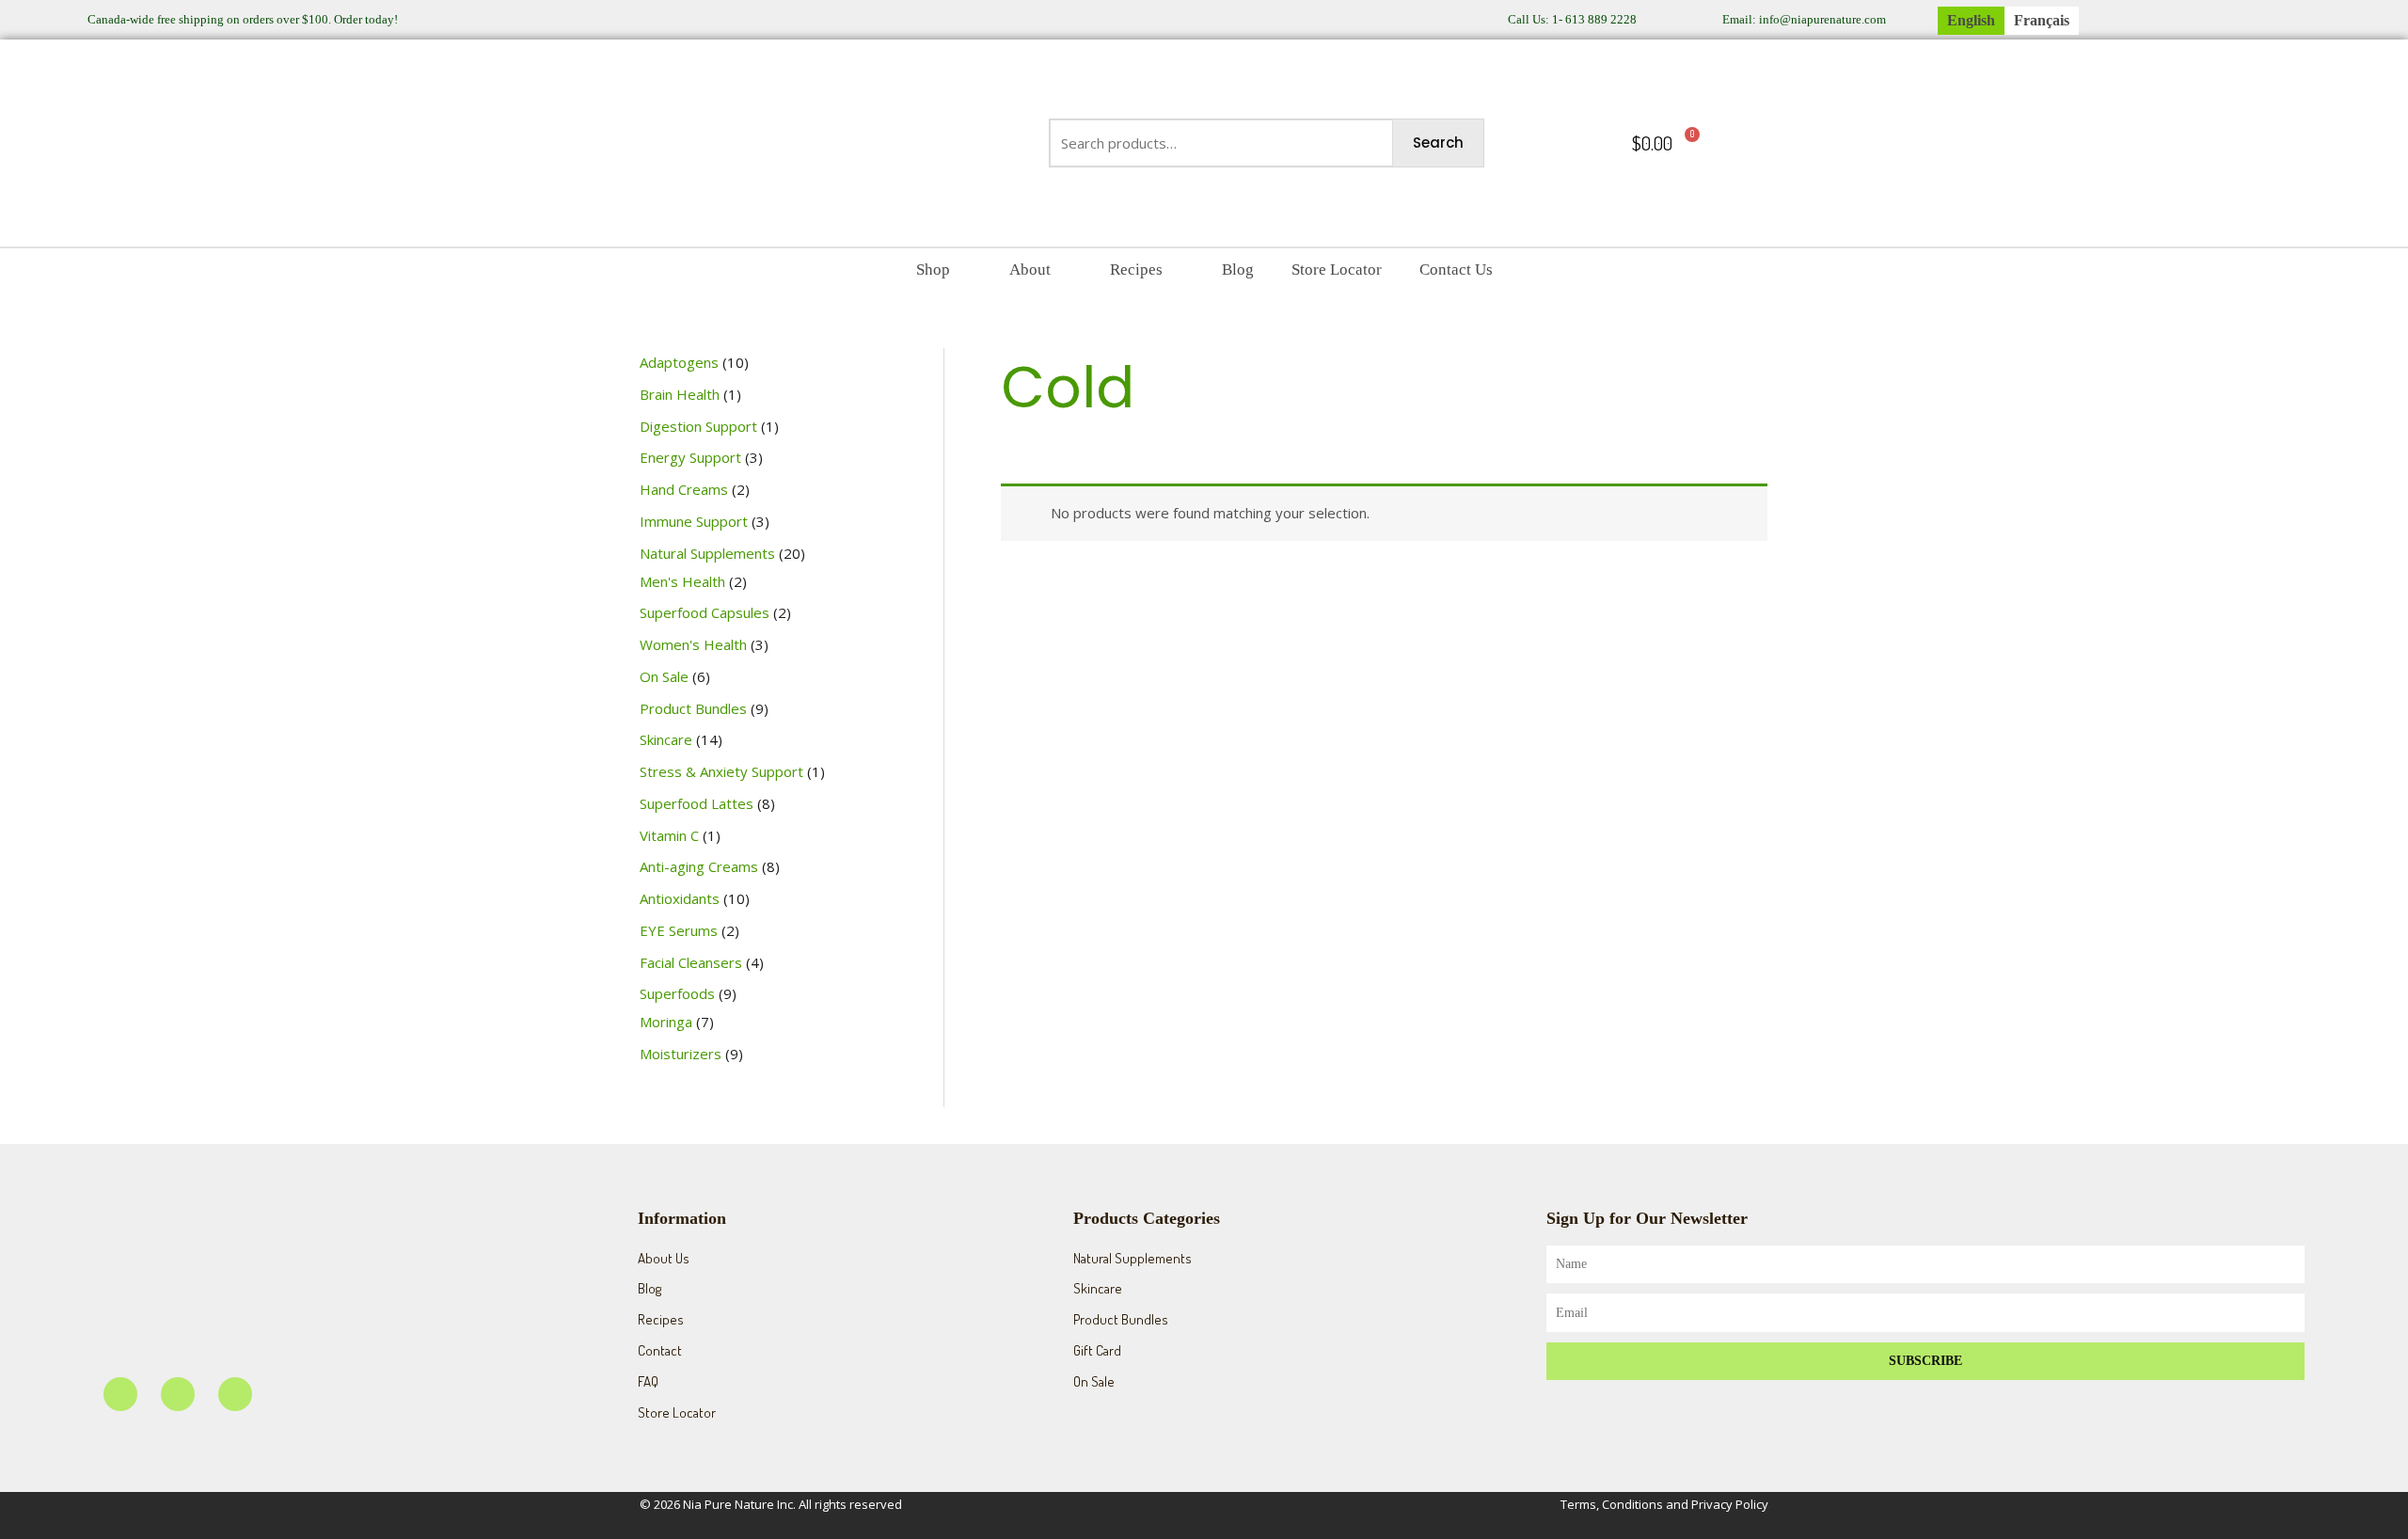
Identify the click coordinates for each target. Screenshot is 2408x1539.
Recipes (1136, 270)
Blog (1238, 270)
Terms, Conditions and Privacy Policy (1664, 1504)
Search (1438, 143)
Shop (933, 270)
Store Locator (1337, 270)
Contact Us (1456, 270)
